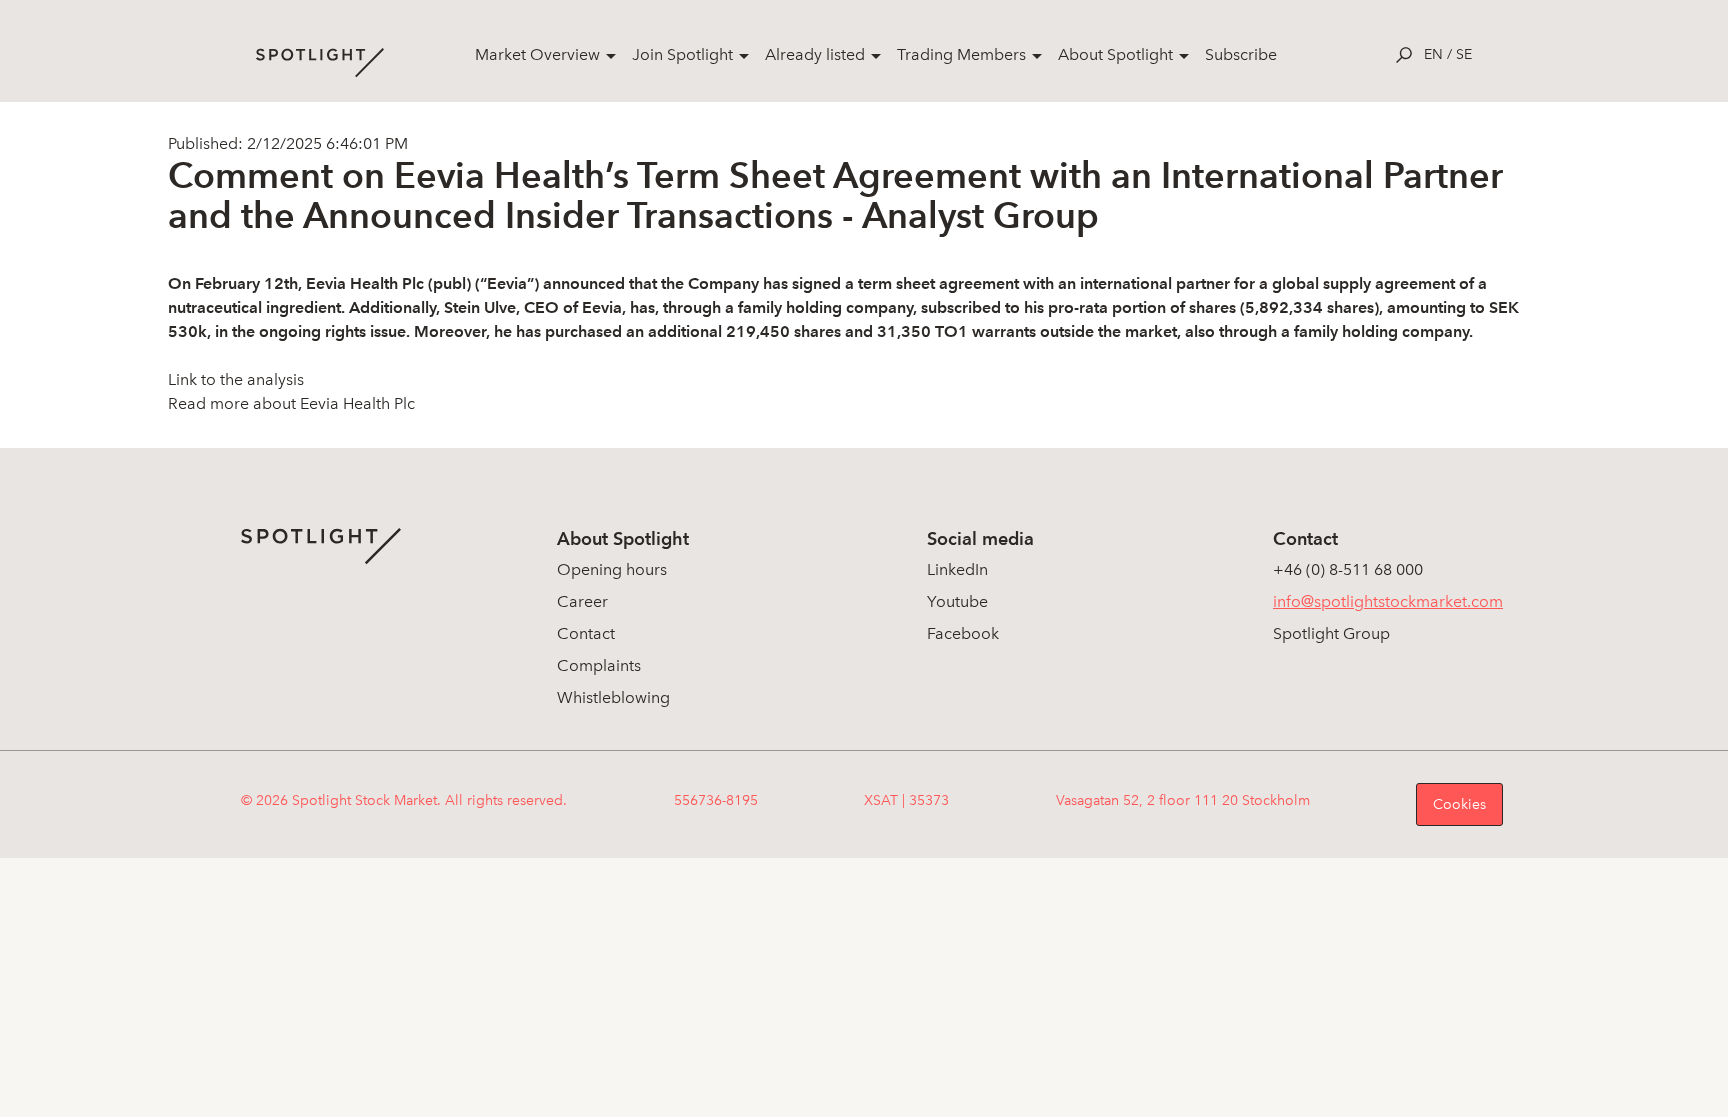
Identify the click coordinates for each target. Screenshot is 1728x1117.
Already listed (815, 54)
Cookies (1459, 804)
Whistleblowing (613, 697)
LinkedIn (957, 569)
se (1464, 54)
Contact (586, 633)
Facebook (963, 633)
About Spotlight (1115, 54)
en (1433, 54)
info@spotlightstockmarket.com (1388, 601)
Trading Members (961, 54)
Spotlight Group (1331, 633)
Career (582, 601)
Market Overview (537, 54)
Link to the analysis (236, 379)
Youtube (957, 601)
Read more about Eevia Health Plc (291, 403)
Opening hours (612, 569)
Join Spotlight (682, 54)
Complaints (599, 665)
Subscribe (1241, 54)
